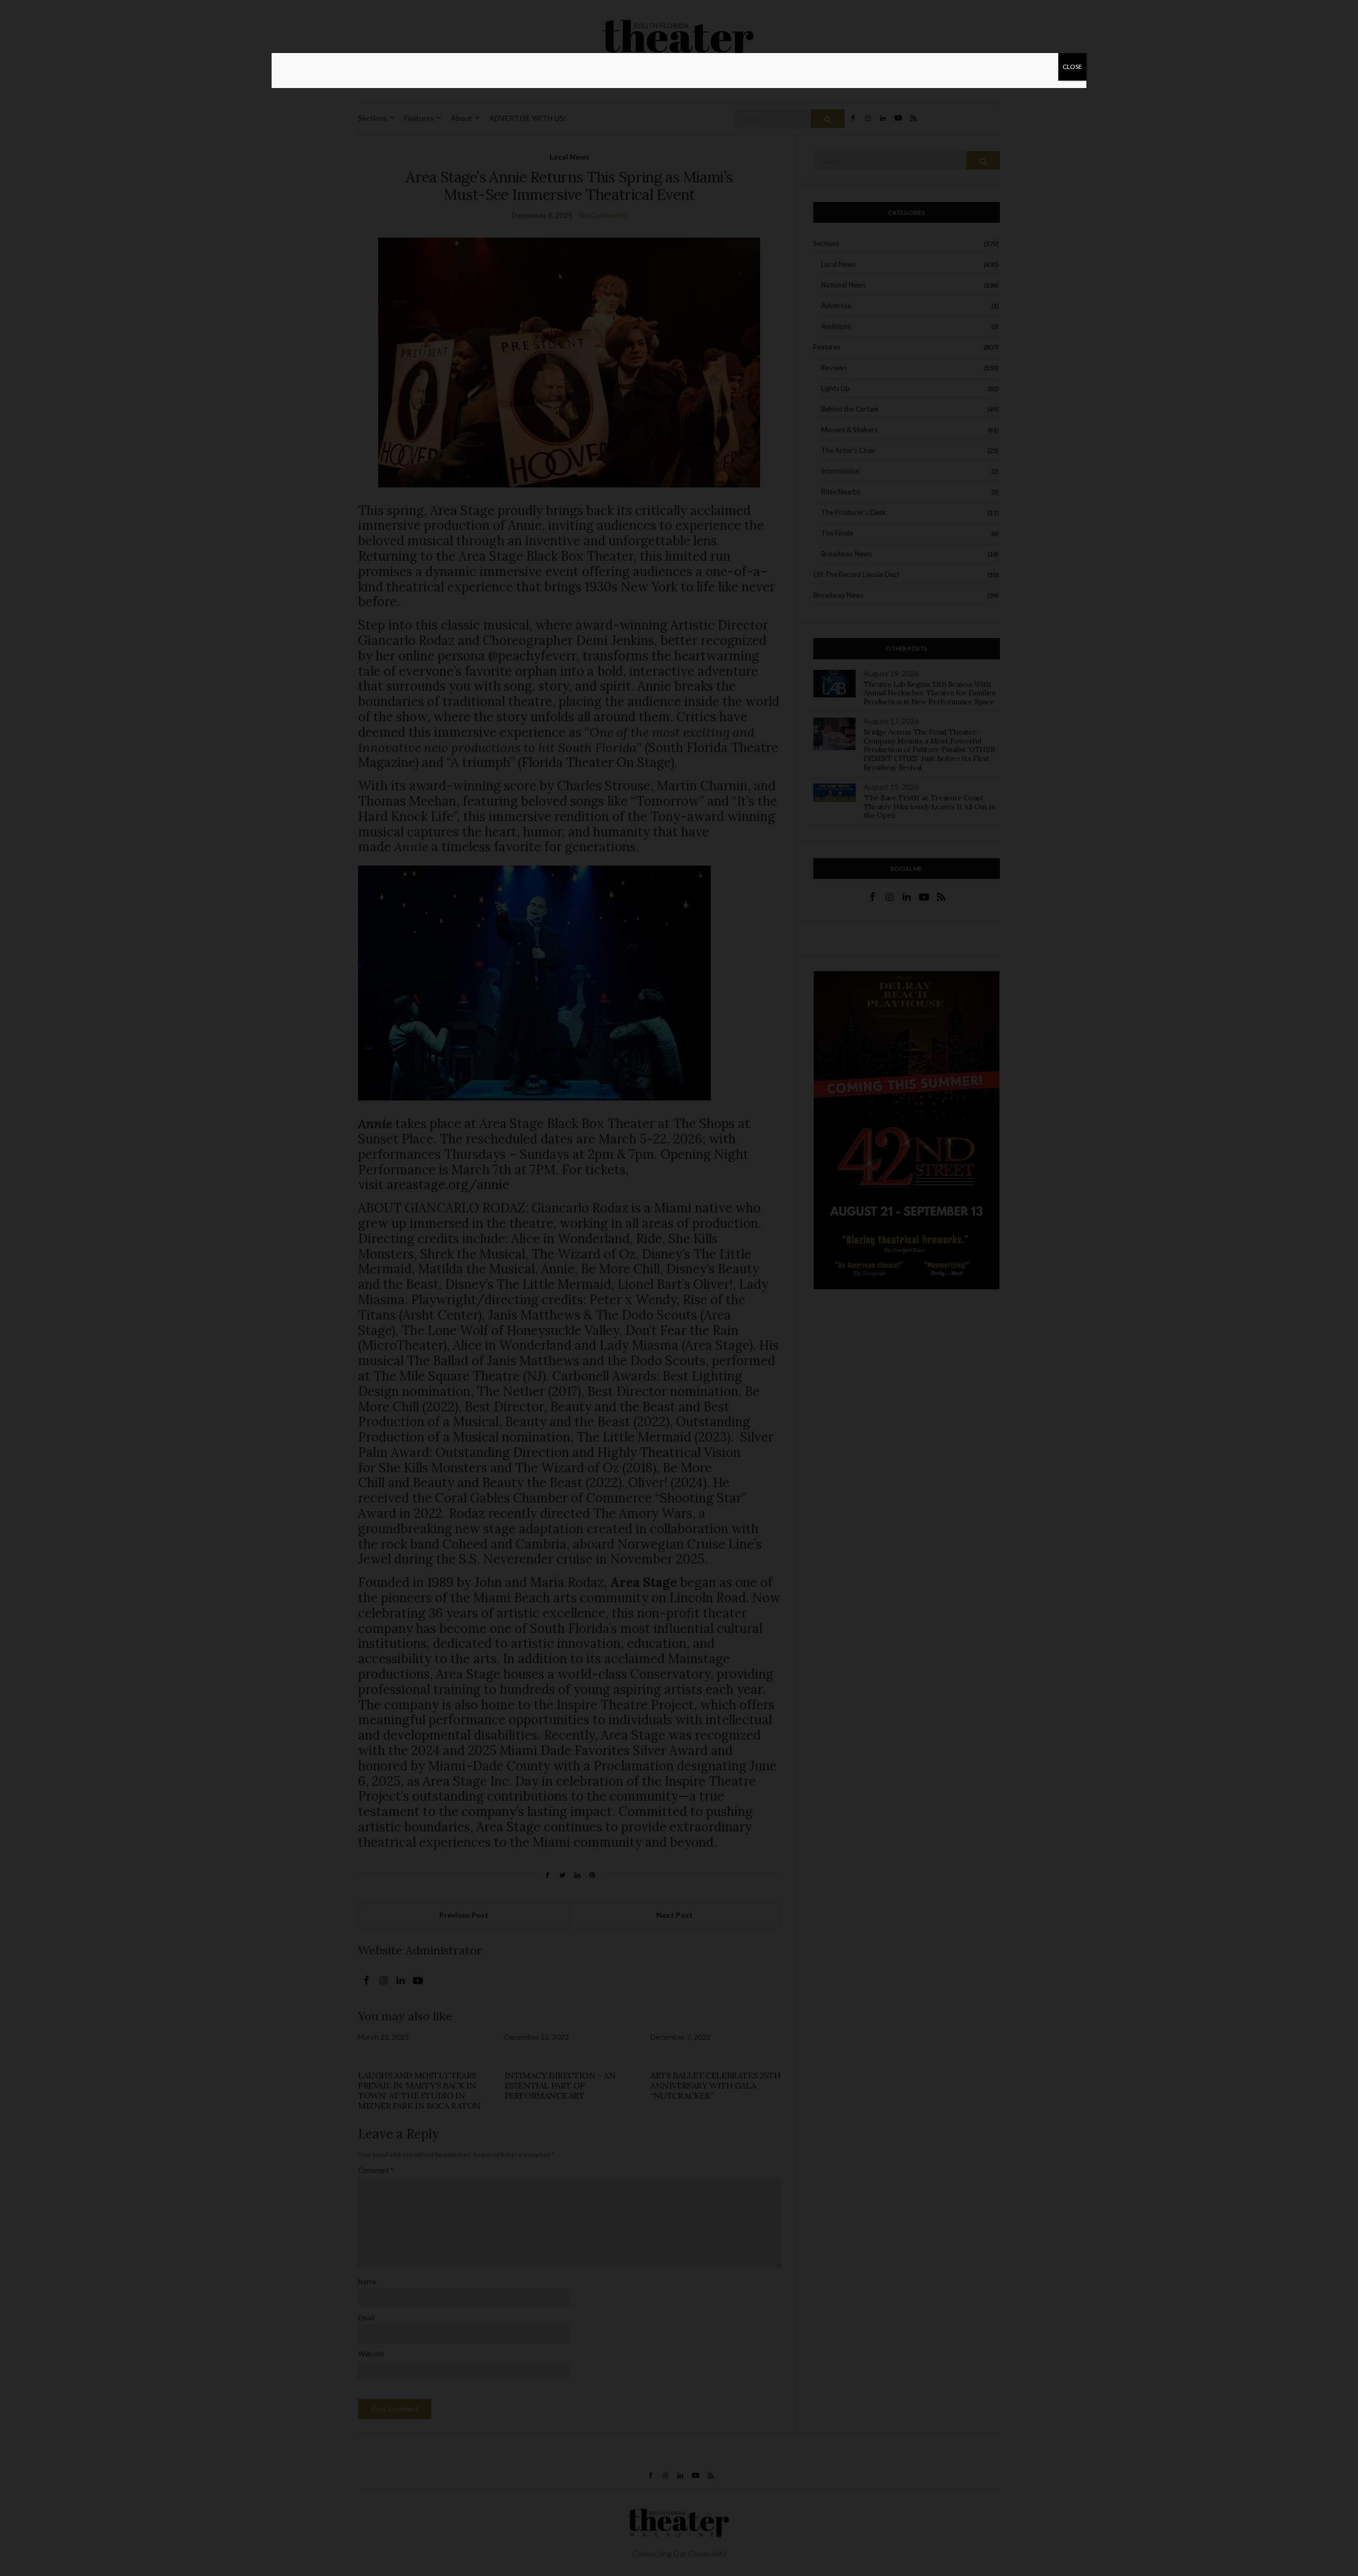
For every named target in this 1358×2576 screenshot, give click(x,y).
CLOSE (1072, 67)
